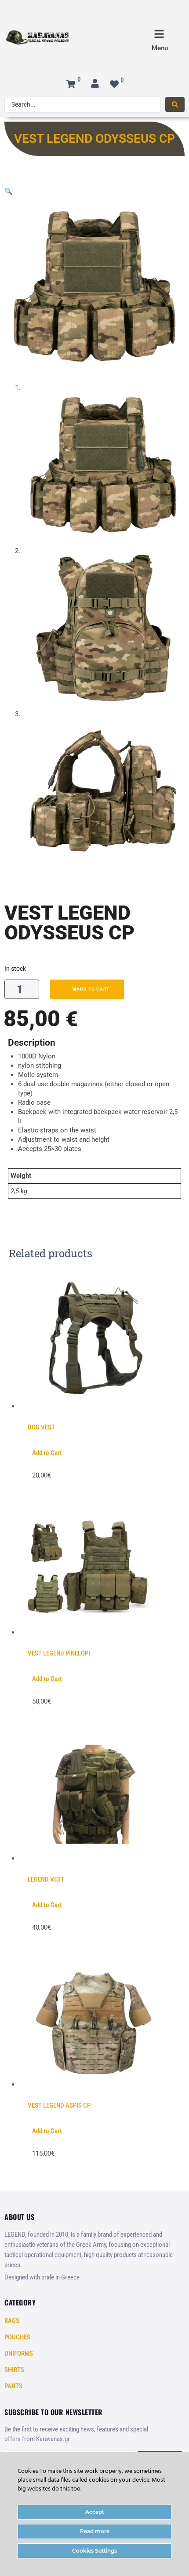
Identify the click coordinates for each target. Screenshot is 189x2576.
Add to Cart (47, 1453)
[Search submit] (175, 104)
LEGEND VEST (46, 1879)
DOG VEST (41, 1427)
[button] (9, 191)
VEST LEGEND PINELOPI (59, 1653)
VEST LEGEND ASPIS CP (59, 2105)
